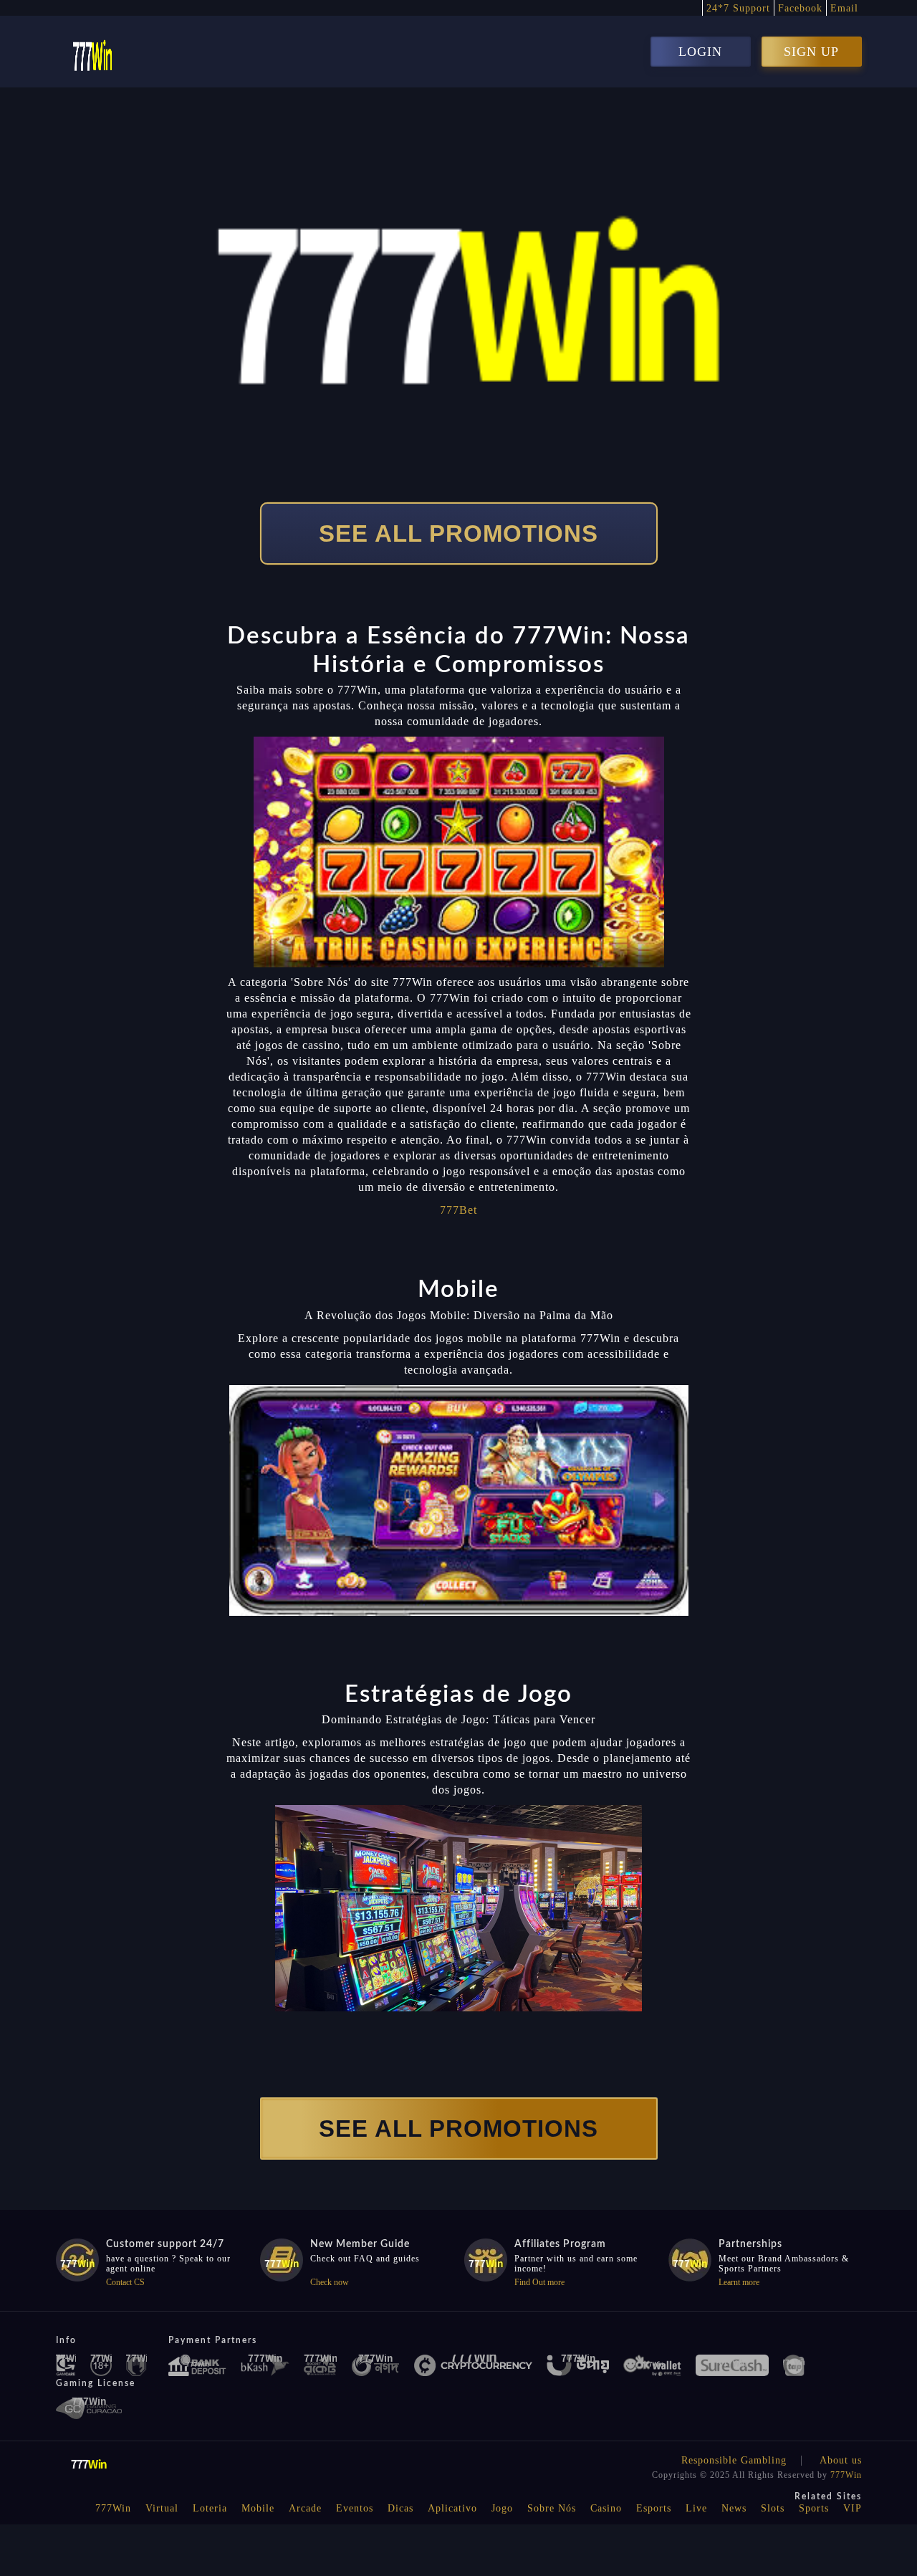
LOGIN (700, 52)
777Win (846, 2475)
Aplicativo (452, 2508)
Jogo (502, 2508)
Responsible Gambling (734, 2460)
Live (696, 2508)
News (734, 2508)
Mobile (258, 2508)
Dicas (400, 2508)
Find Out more (539, 2282)
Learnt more (739, 2282)
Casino (606, 2508)
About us (841, 2460)
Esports (654, 2508)
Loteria (210, 2508)
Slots (773, 2508)
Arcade (305, 2508)
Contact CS (125, 2282)
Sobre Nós (552, 2508)
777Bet (458, 1210)
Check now (330, 2282)
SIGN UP (811, 52)
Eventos (355, 2508)
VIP (853, 2508)
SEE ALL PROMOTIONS (458, 533)
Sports (814, 2508)
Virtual (162, 2508)
